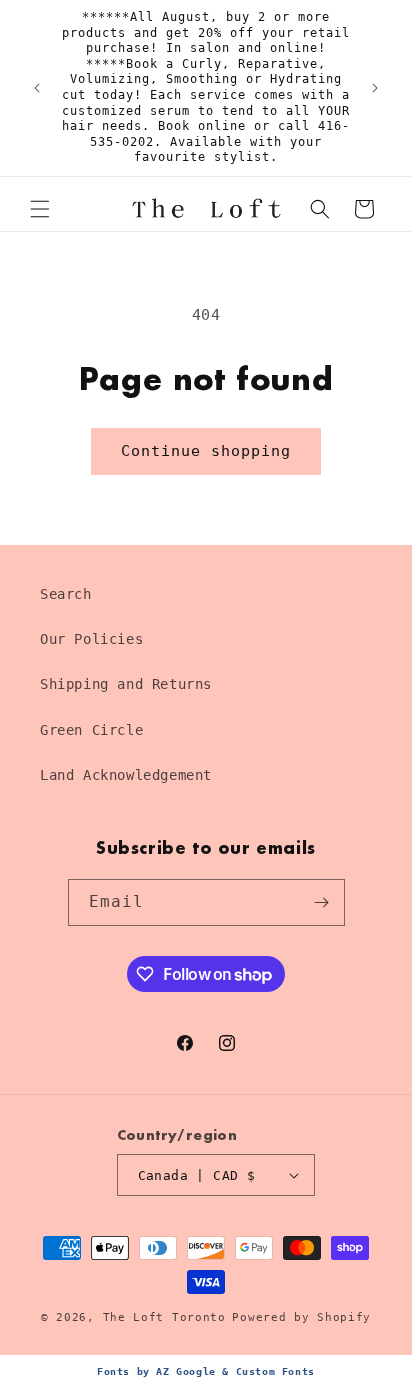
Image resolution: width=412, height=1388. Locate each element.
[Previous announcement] (37, 88)
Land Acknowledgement (126, 775)
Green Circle (91, 730)
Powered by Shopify (301, 1317)
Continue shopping (206, 451)
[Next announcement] (375, 88)
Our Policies (91, 639)
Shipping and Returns (126, 684)
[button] (40, 209)
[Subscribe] (322, 902)
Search (66, 594)
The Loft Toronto (164, 1317)
